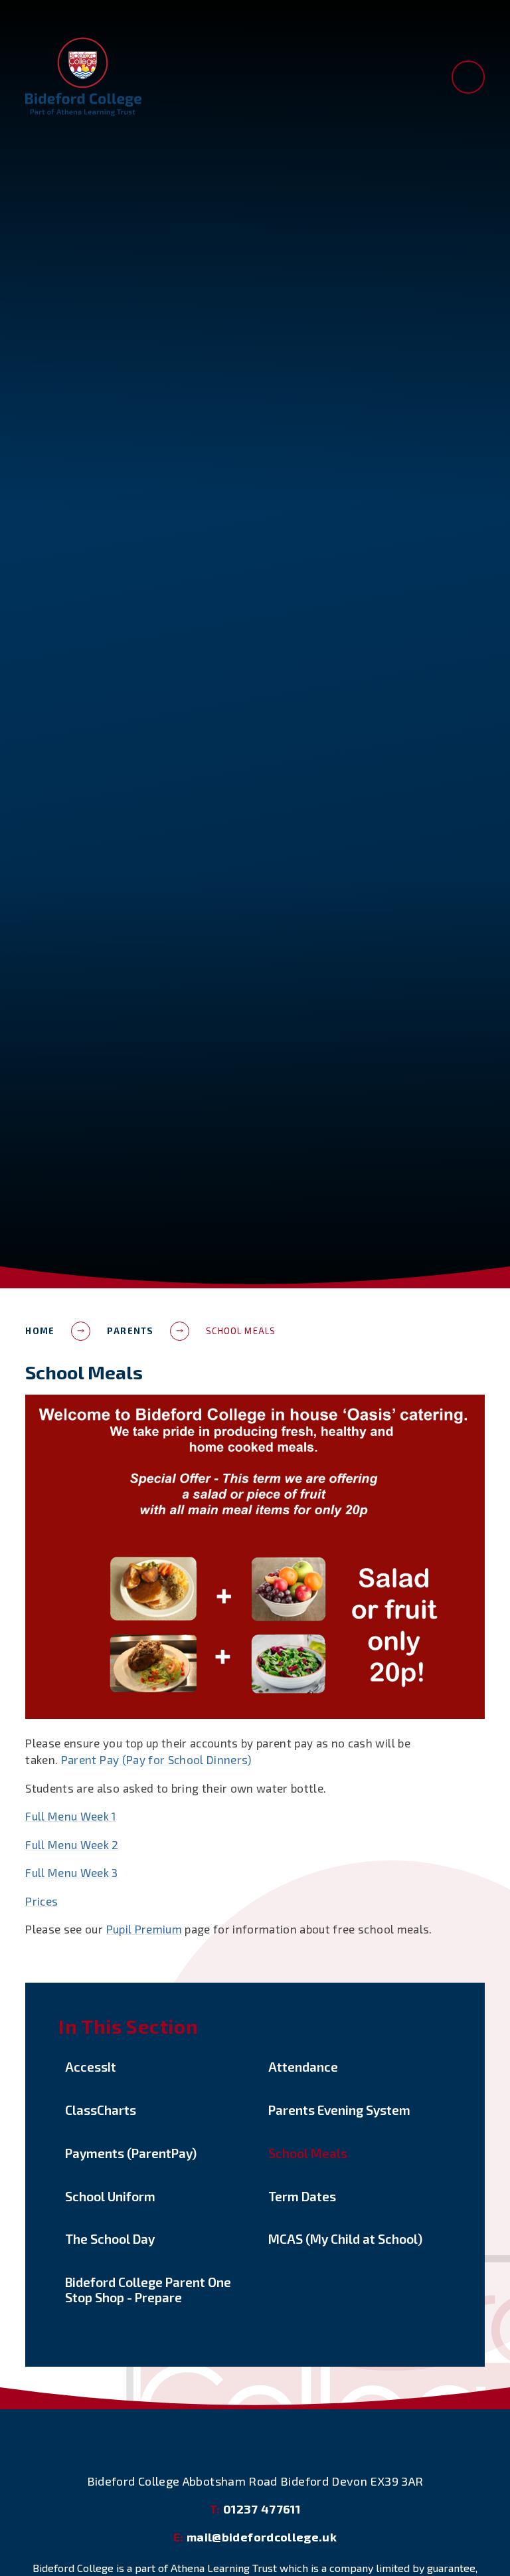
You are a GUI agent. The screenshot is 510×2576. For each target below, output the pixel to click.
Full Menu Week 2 (72, 1844)
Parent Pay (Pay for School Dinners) (156, 1759)
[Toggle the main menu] (468, 77)
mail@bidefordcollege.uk (255, 2537)
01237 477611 (255, 2509)
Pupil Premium (144, 1929)
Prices (42, 1901)
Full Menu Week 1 (70, 1816)
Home (40, 1331)
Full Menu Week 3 (71, 1872)
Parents (130, 1331)
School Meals (241, 1331)
